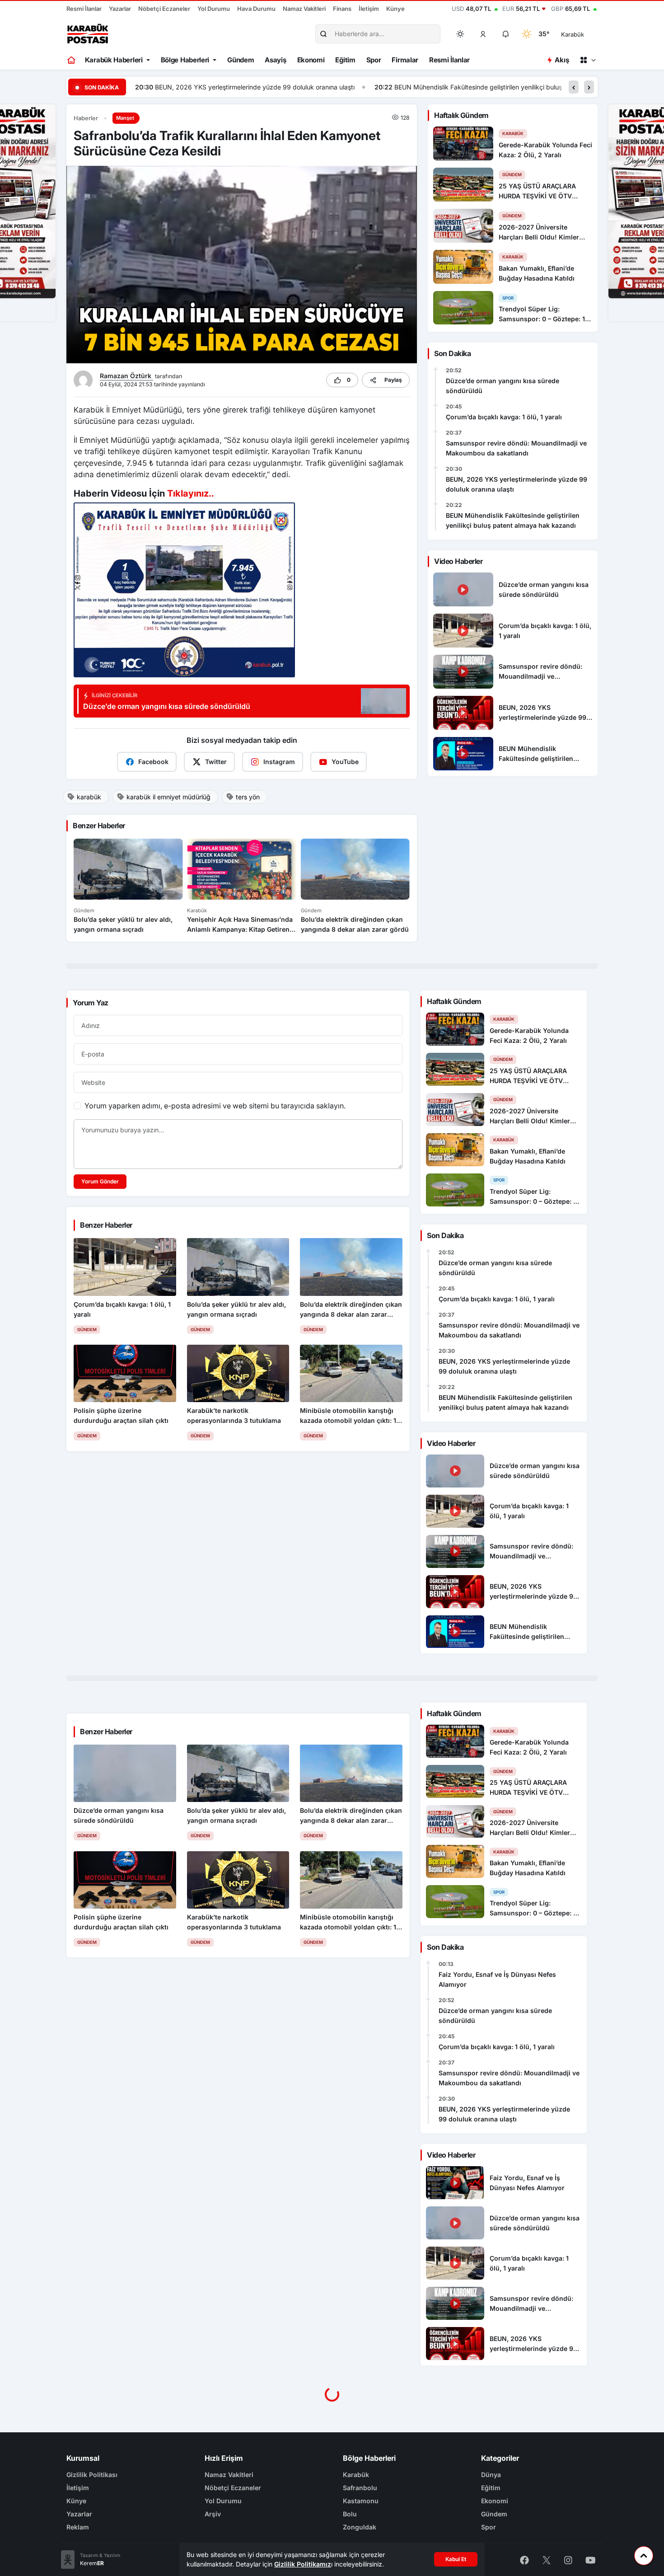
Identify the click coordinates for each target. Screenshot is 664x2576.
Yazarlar (120, 9)
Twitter (216, 762)
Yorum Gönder (100, 1181)
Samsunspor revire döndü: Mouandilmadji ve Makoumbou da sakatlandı (516, 448)
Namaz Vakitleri (304, 9)
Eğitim (345, 60)
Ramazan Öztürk (126, 376)
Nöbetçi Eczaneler (164, 9)
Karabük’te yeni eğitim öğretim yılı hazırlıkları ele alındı (523, 87)
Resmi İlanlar (84, 9)
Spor (374, 60)
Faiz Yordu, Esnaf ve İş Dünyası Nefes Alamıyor (497, 1979)
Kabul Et (456, 2559)
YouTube (345, 762)
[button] (483, 34)
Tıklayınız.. (191, 493)
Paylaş (393, 380)
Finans (342, 9)
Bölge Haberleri (185, 60)
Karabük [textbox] (573, 34)
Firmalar (405, 60)
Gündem (241, 60)
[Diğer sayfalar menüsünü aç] (588, 60)
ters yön (248, 797)
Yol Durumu (214, 9)
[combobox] (585, 34)
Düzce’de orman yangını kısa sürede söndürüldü (503, 386)
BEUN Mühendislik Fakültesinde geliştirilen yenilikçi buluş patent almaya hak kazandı (280, 87)
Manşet (125, 118)
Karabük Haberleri (114, 60)
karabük (89, 797)
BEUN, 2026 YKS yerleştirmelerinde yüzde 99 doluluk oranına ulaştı (517, 484)
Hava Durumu (256, 9)
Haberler (86, 118)
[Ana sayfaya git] (72, 60)
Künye (395, 9)
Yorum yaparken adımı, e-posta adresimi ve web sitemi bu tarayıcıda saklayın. (215, 1106)
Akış (562, 60)
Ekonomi (311, 60)
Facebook (153, 762)
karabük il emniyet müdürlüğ (168, 797)
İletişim (369, 9)
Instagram (279, 762)
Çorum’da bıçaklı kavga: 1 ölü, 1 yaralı (504, 417)
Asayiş (275, 60)
